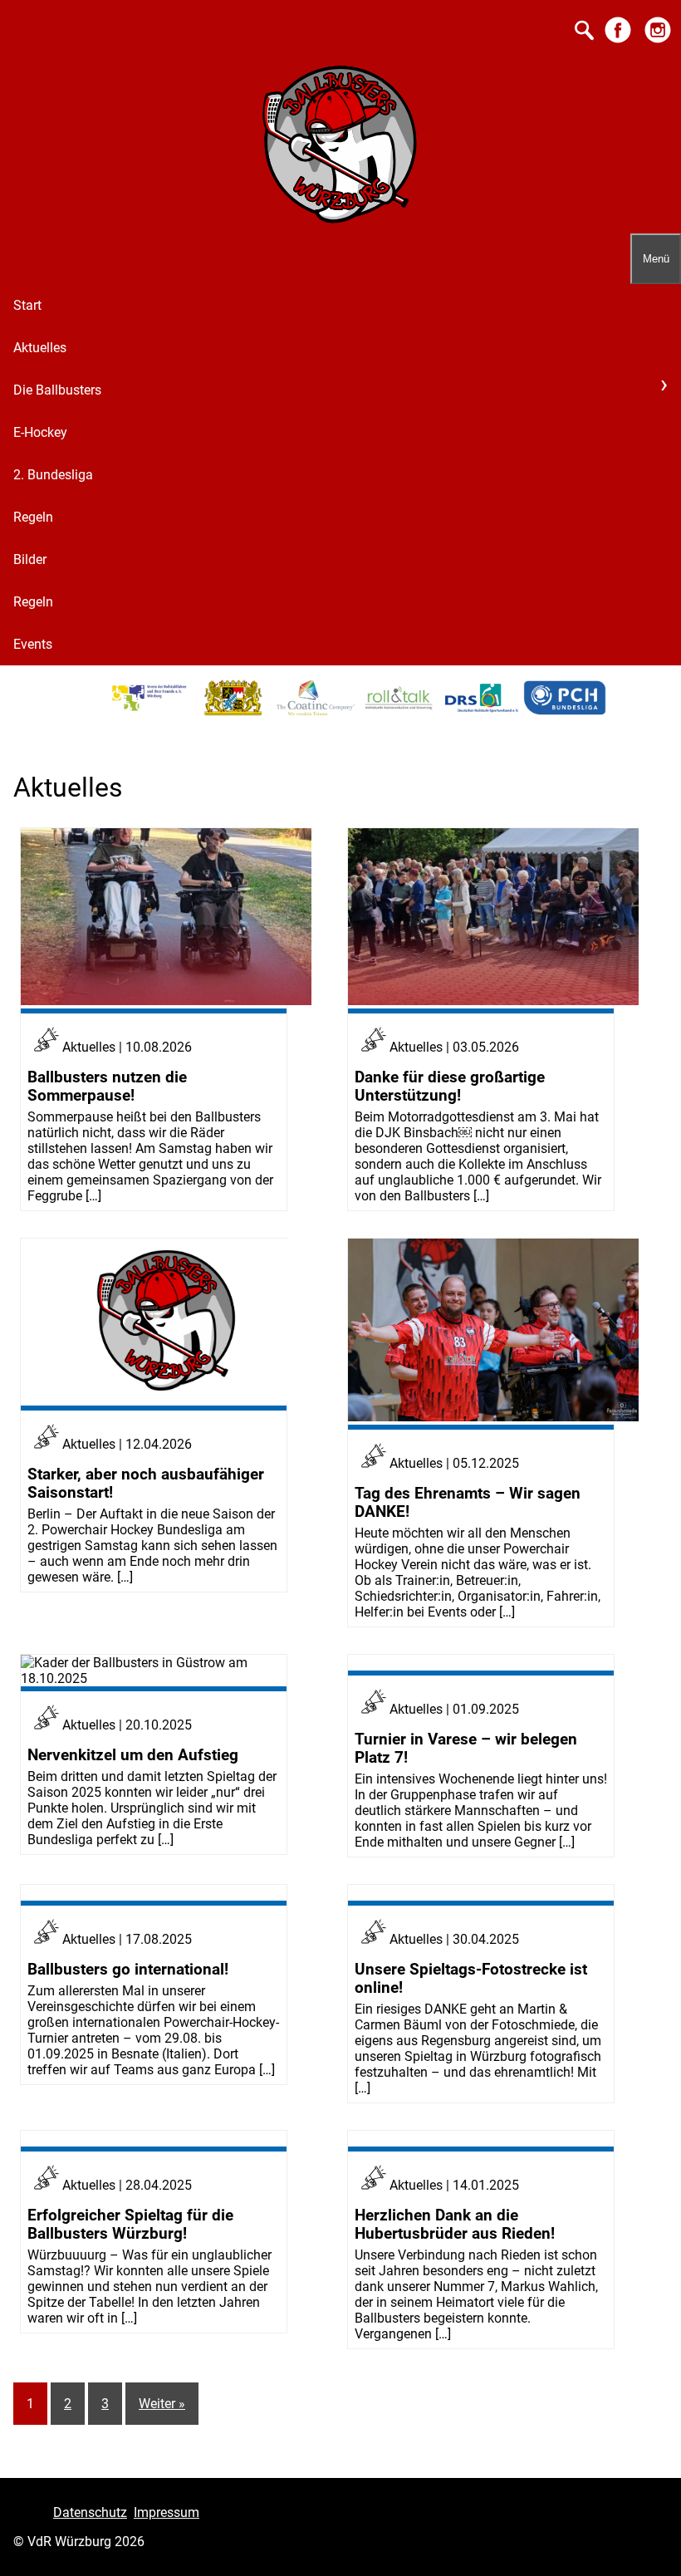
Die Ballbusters (57, 390)
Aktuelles (40, 348)
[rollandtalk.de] (399, 712)
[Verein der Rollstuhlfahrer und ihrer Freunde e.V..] (149, 712)
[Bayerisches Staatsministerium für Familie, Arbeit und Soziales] (233, 712)
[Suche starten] (584, 32)
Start (27, 305)
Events (33, 644)
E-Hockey (40, 432)
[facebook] (618, 42)
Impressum (167, 2512)
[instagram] (658, 42)
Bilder (30, 559)
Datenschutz (90, 2512)
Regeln (33, 517)
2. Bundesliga (53, 475)
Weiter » (162, 2404)
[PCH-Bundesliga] (565, 712)
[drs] (482, 712)
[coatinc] (316, 712)
